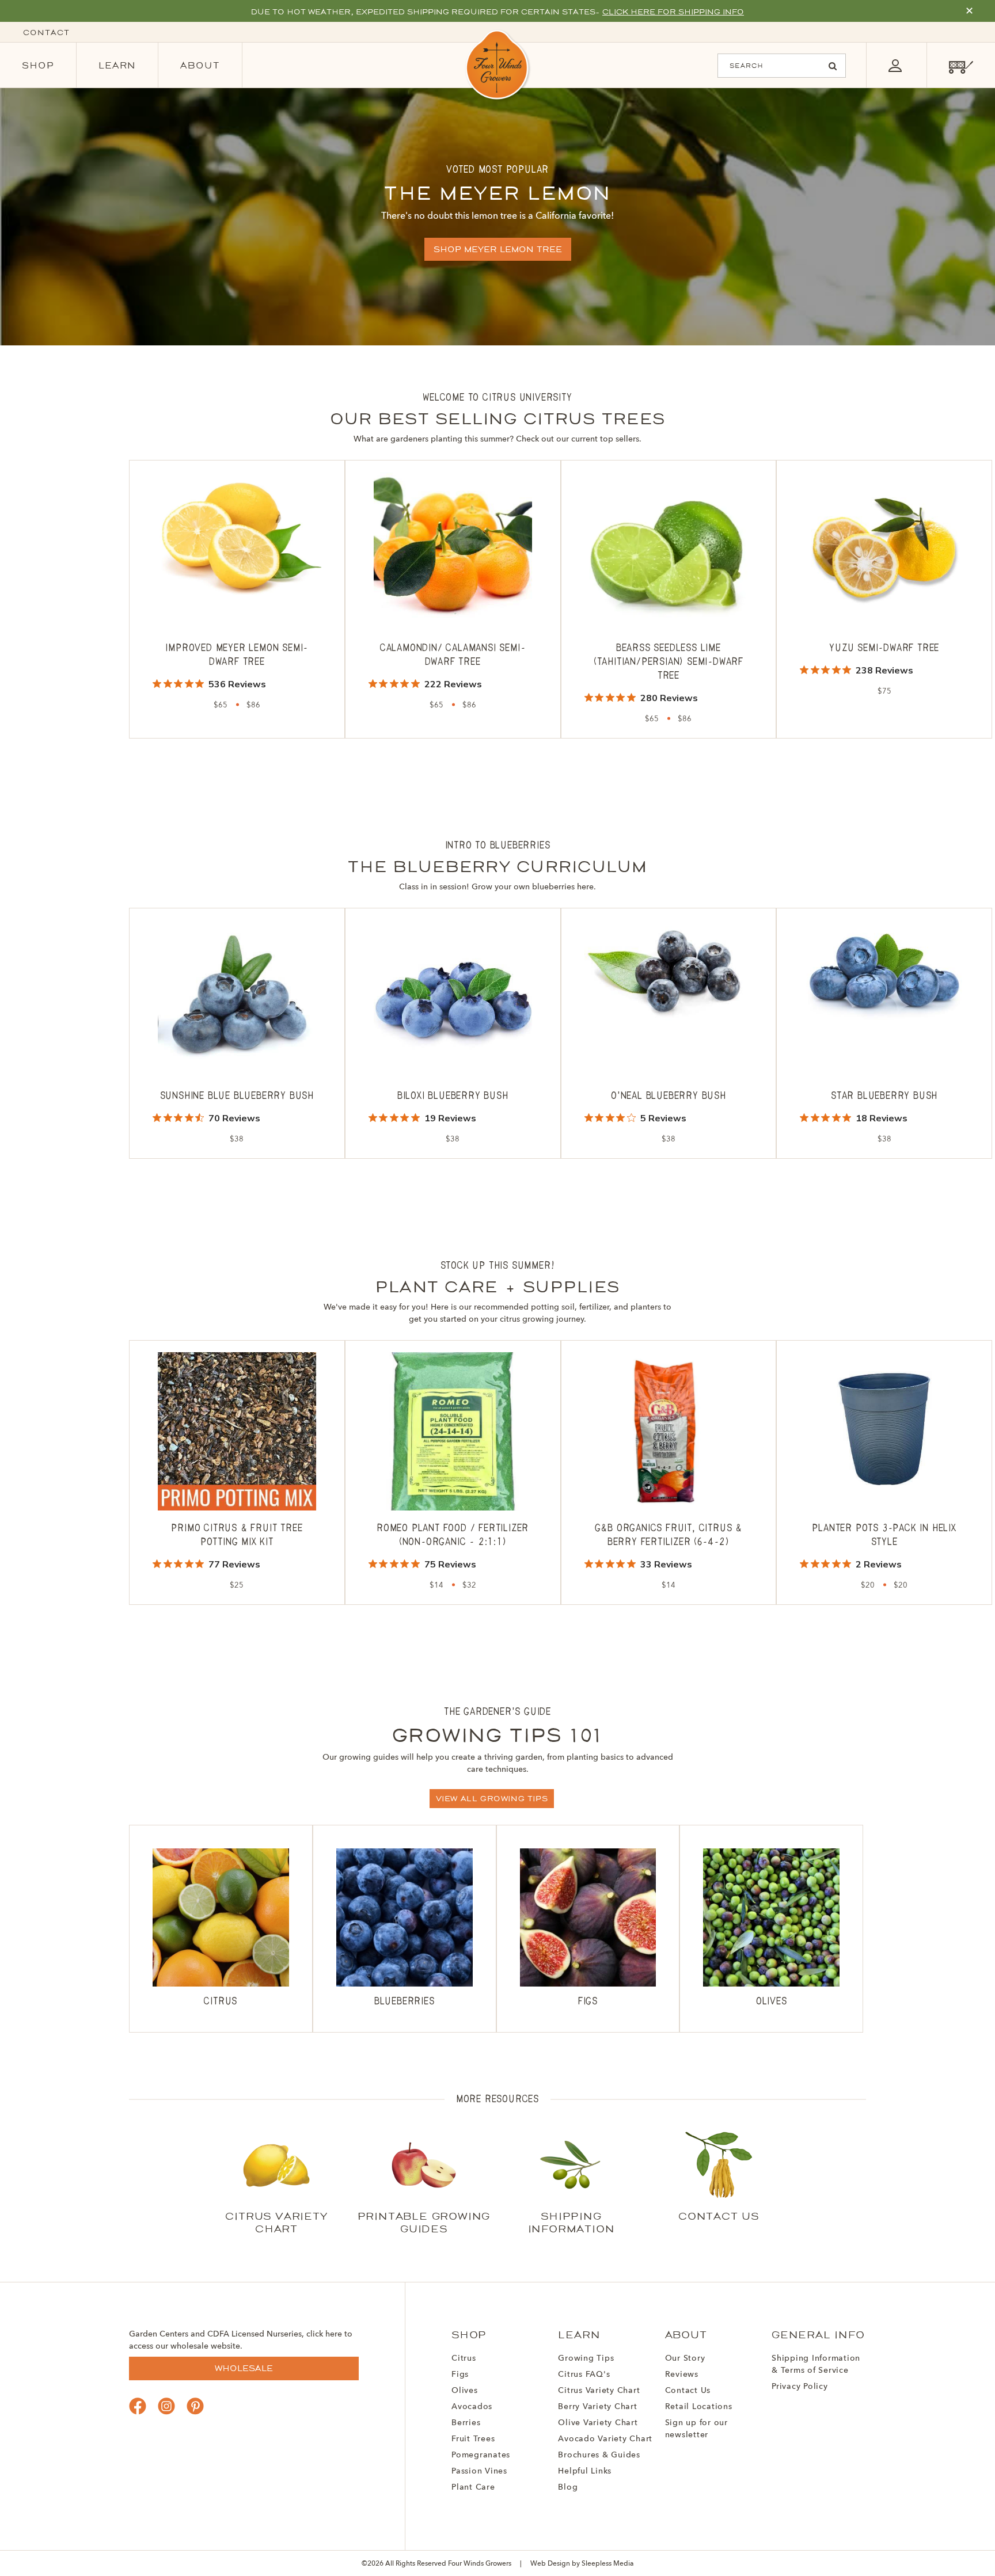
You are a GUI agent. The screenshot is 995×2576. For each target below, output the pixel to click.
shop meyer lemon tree (498, 249)
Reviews (682, 2375)
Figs (460, 2375)
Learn (117, 65)
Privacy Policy (800, 2387)
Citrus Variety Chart (599, 2391)
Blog (568, 2487)
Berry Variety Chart (597, 2407)
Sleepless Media (608, 2564)
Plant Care (473, 2487)
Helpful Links (585, 2471)
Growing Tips (586, 2358)
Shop (38, 65)
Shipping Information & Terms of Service (816, 2364)
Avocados (472, 2407)
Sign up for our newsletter (696, 2429)
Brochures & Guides (599, 2455)
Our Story (685, 2358)
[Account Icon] (895, 65)
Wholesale (244, 2368)
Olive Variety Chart (598, 2423)
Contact (46, 33)
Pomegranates (481, 2455)
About (200, 65)
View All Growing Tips (492, 1799)
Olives (465, 2391)
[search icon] (833, 66)
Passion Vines (479, 2471)
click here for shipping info (673, 12)
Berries (466, 2423)
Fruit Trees (473, 2439)
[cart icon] (961, 65)
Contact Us (688, 2391)
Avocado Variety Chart (605, 2439)
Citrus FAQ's (584, 2375)
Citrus (464, 2358)
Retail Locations (699, 2407)
